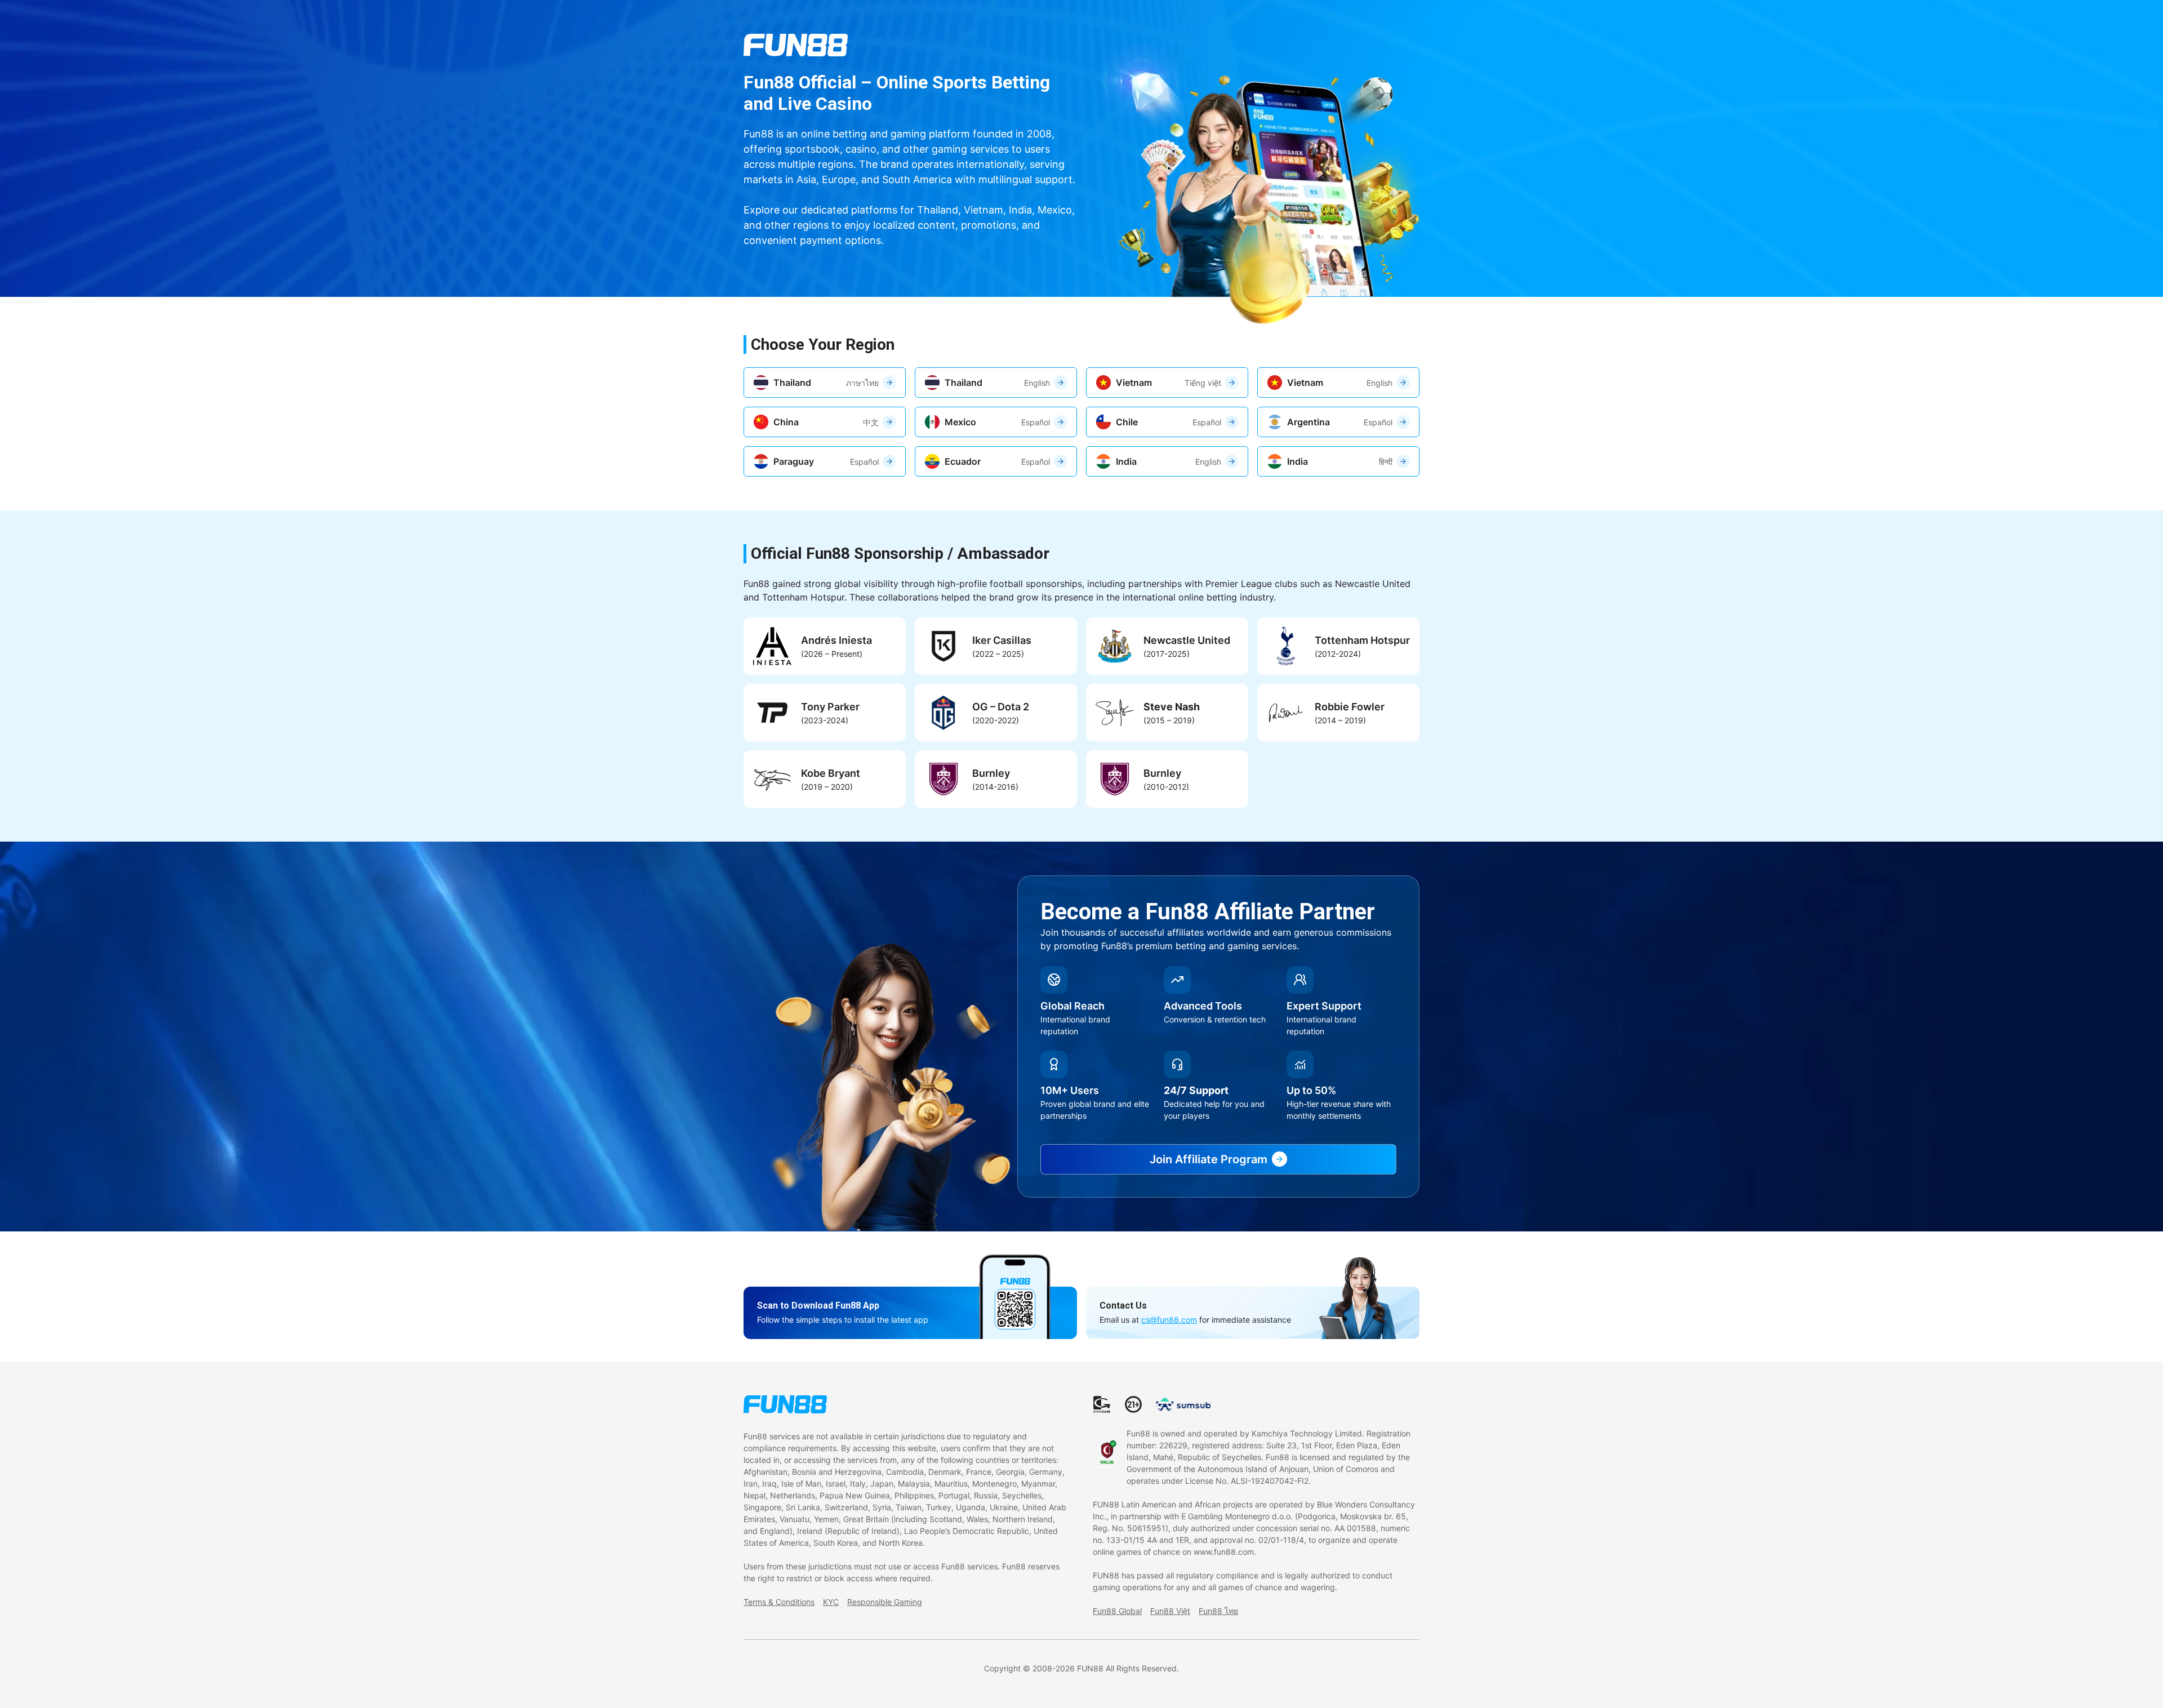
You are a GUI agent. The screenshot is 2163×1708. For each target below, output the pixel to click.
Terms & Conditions (779, 1602)
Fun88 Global (1117, 1611)
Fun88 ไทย (1218, 1611)
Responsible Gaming (885, 1602)
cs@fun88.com (1169, 1320)
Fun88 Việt (1170, 1611)
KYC (831, 1602)
